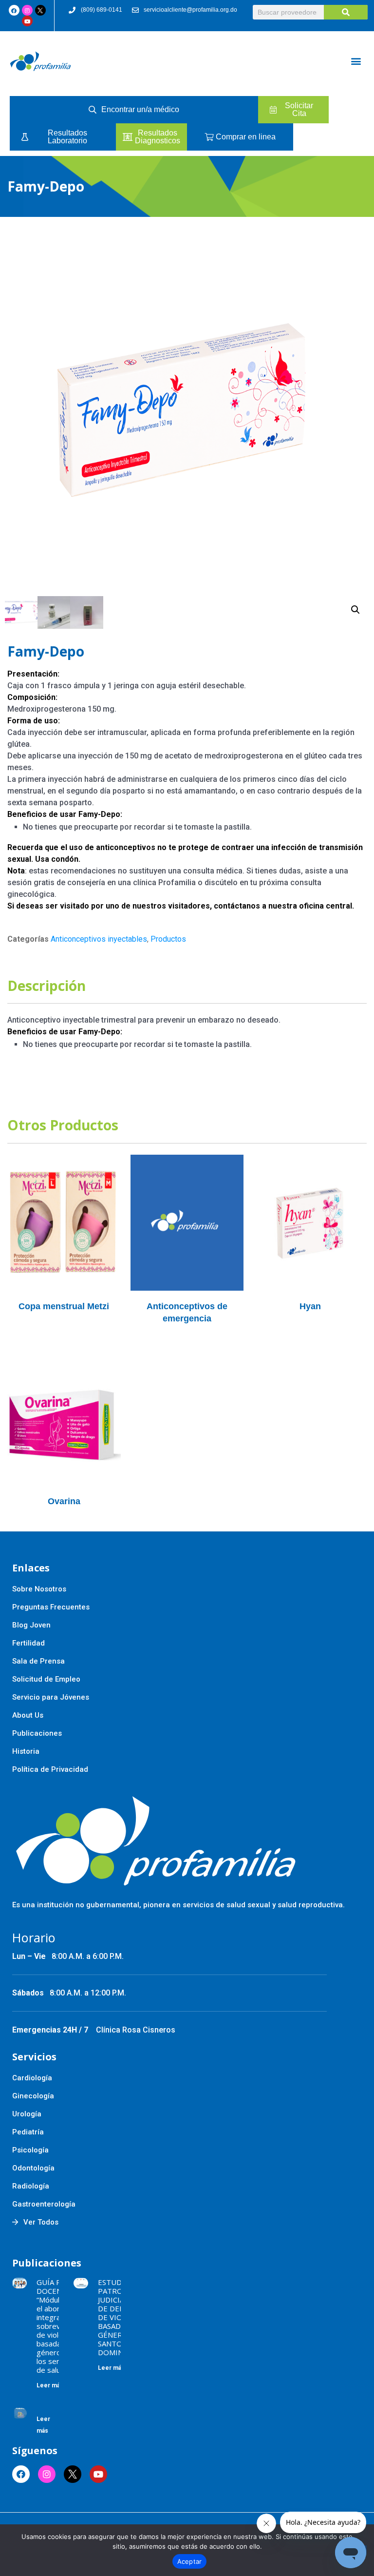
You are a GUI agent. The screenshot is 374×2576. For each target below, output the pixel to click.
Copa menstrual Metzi (64, 1306)
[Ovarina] (64, 1417)
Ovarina (64, 1501)
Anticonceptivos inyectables (99, 939)
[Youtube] (27, 21)
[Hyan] (310, 1222)
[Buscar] (346, 12)
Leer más (50, 2385)
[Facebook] (14, 10)
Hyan (310, 1306)
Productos (168, 939)
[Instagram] (27, 10)
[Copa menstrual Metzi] (64, 1222)
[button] (356, 61)
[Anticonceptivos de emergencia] (187, 1222)
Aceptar (190, 2561)
